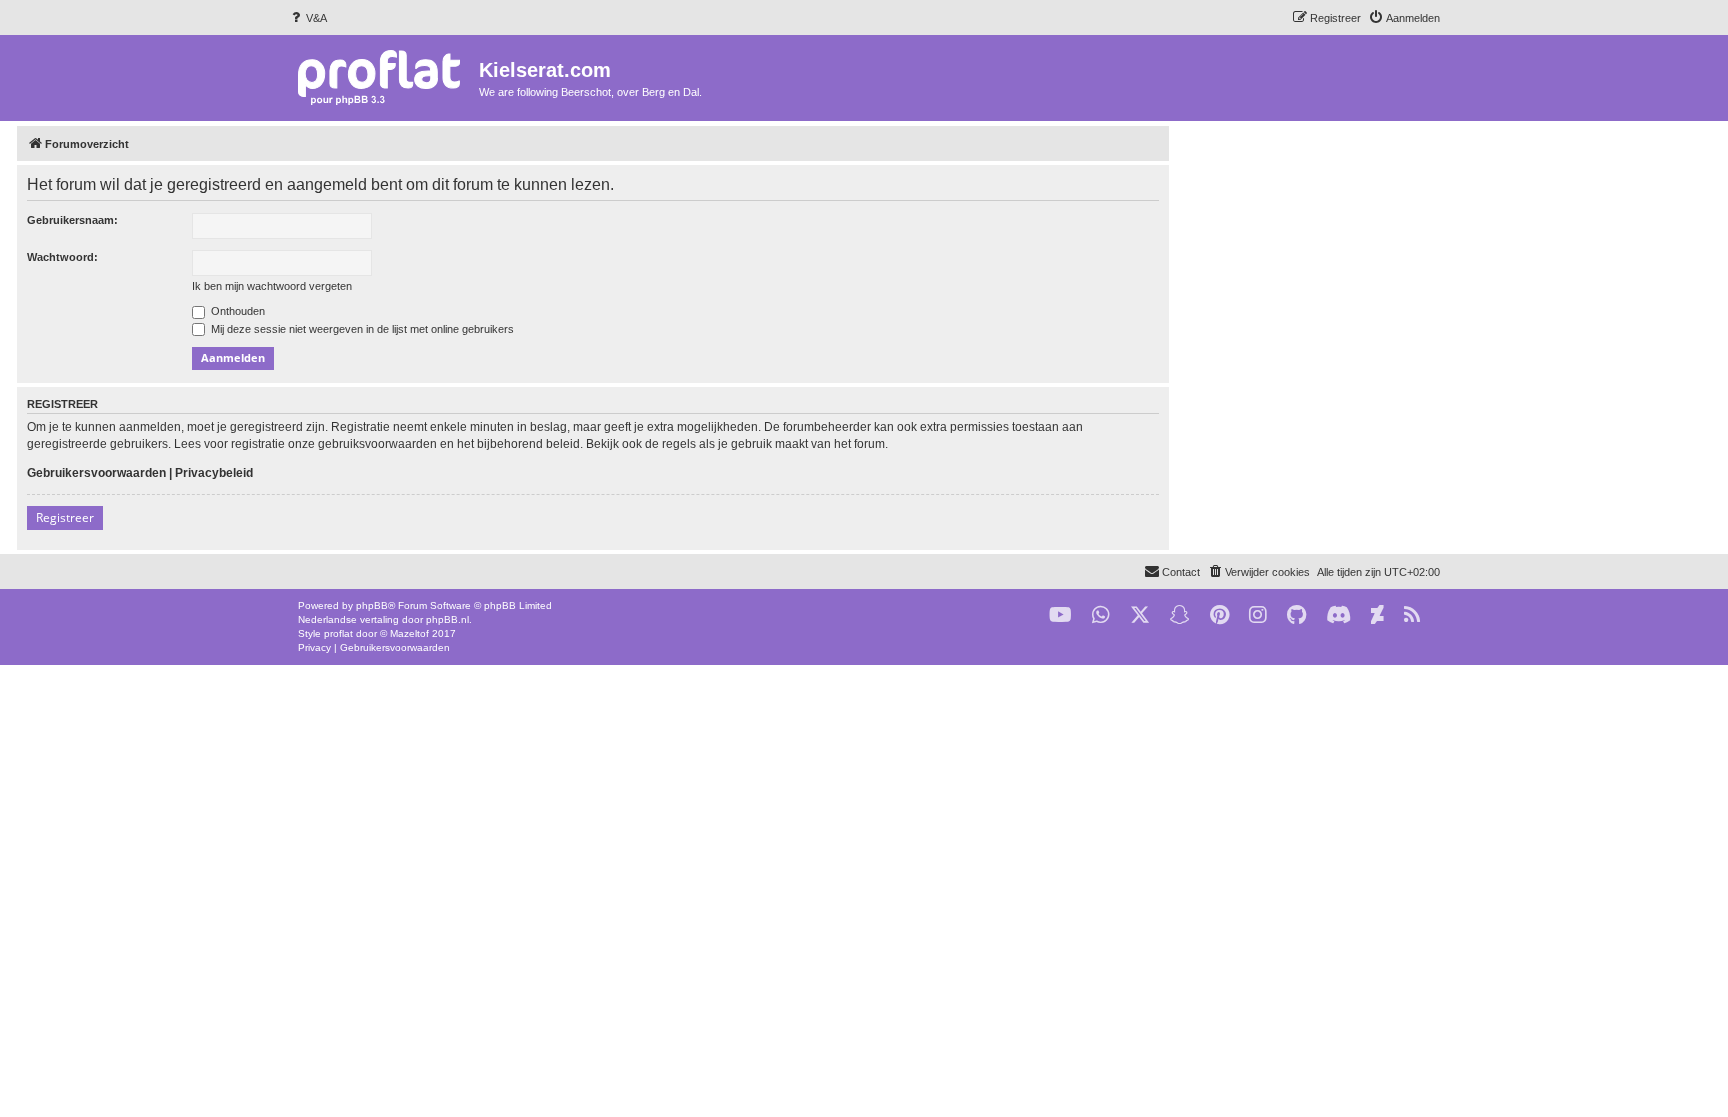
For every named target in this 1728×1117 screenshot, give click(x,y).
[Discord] (1338, 615)
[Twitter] (1140, 615)
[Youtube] (1060, 615)
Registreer (65, 517)
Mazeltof (409, 633)
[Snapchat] (1180, 615)
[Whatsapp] (1101, 615)
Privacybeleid (214, 473)
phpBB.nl (447, 619)
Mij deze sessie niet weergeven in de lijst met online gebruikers (361, 329)
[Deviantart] (1377, 615)
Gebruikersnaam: (72, 220)
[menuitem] (307, 18)
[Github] (1296, 615)
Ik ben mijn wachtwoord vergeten (272, 286)
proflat (338, 633)
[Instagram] (1258, 615)
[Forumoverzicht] (383, 76)
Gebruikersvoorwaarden (96, 473)
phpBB (372, 605)
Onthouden (236, 311)
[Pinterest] (1219, 615)
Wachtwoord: (62, 257)
